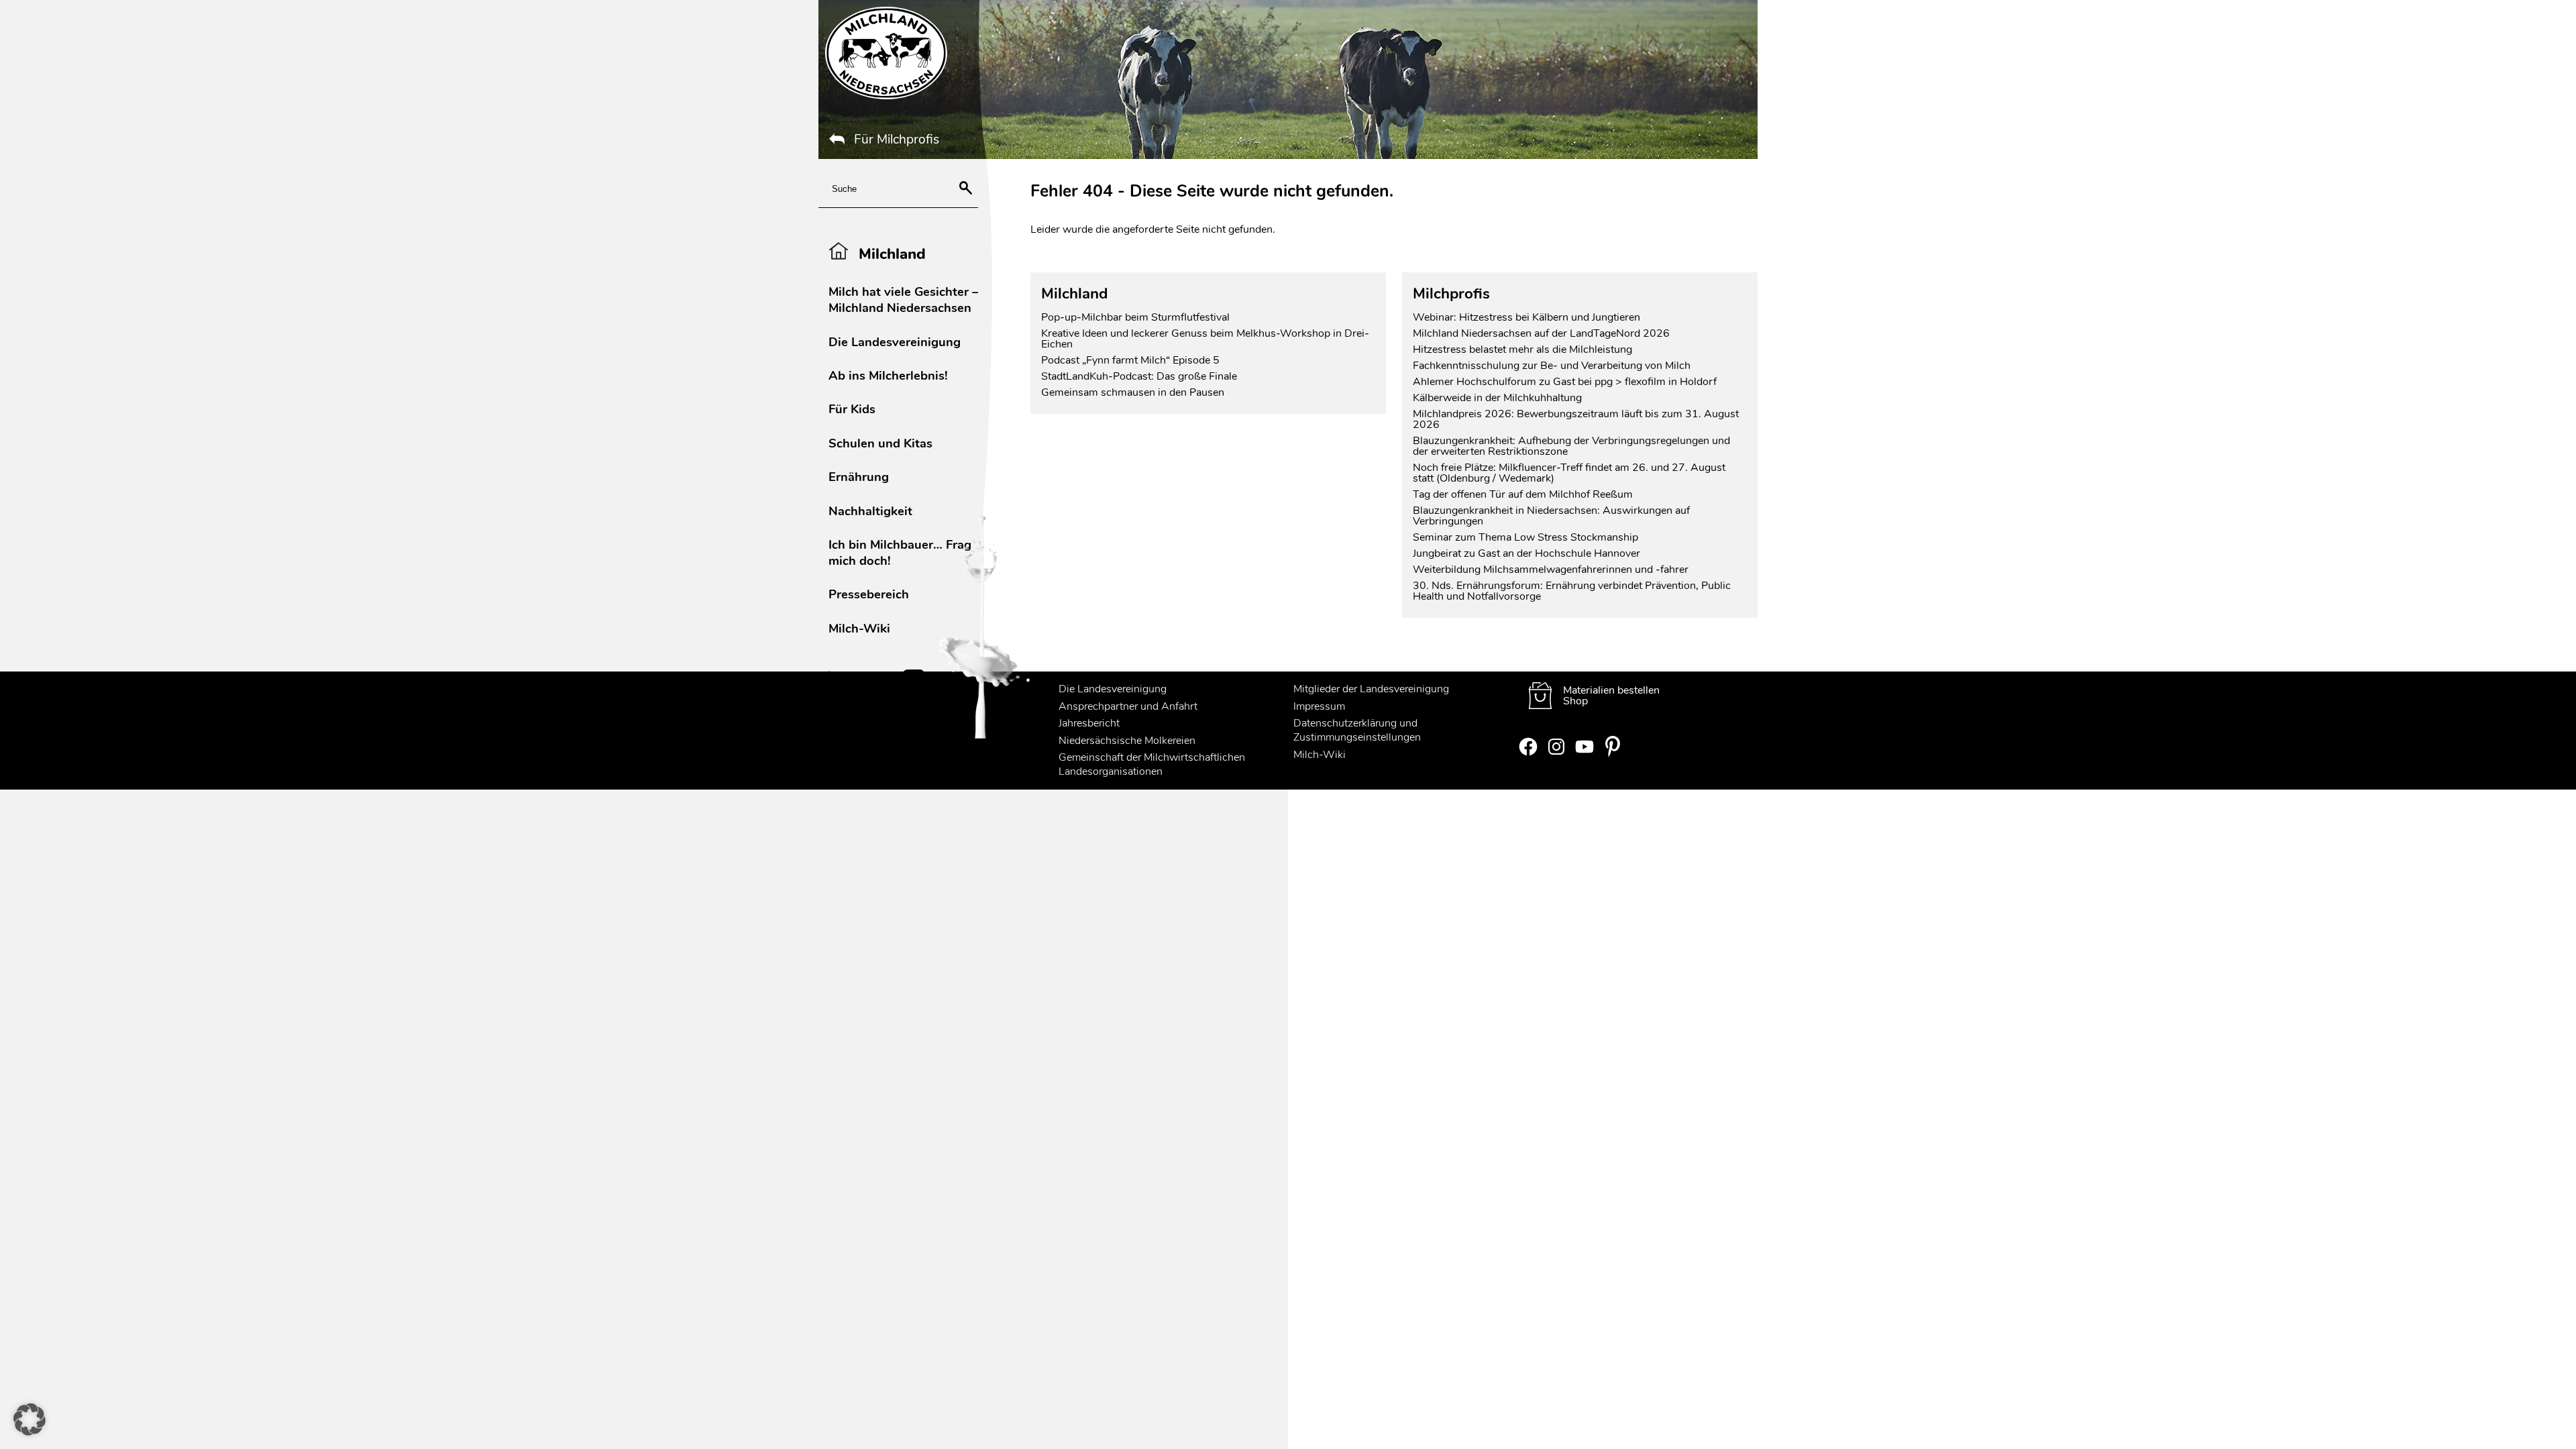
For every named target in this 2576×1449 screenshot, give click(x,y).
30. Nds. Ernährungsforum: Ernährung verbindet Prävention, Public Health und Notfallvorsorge (1572, 591)
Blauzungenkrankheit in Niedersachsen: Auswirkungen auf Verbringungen (1551, 516)
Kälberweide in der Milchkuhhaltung (1497, 398)
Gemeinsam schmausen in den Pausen (1133, 392)
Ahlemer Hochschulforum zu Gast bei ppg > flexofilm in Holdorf (1565, 382)
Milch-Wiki (859, 628)
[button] (30, 1419)
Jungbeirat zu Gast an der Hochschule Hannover (1526, 553)
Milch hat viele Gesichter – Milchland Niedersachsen (903, 300)
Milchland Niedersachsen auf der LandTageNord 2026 (1541, 333)
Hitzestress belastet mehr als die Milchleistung (1522, 350)
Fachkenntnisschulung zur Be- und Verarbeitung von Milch (1552, 366)
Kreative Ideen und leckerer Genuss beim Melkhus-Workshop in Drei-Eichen (1205, 339)
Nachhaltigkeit (870, 511)
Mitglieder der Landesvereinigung (1371, 689)
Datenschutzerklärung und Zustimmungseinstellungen (1357, 730)
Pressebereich (869, 594)
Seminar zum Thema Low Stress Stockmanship (1525, 537)
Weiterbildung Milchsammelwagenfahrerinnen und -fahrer (1551, 570)
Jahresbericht (1089, 723)
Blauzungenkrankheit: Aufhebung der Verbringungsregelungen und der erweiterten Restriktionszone (1571, 446)
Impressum (1319, 706)
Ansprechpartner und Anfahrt (1128, 706)
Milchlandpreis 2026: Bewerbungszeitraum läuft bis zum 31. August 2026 (1576, 419)
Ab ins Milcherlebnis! (888, 375)
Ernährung (859, 477)
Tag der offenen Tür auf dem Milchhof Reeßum (1523, 494)
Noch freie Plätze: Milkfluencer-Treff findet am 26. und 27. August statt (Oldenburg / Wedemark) (1569, 473)
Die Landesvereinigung (895, 342)
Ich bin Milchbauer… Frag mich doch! (900, 552)
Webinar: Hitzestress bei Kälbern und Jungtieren (1526, 317)
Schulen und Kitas (880, 443)
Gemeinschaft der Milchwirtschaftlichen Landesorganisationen (1152, 764)
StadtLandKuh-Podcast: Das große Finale (1139, 376)
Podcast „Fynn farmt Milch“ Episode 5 (1130, 360)
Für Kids (852, 409)
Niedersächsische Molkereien (1127, 741)
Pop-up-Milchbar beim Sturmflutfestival (1137, 317)
